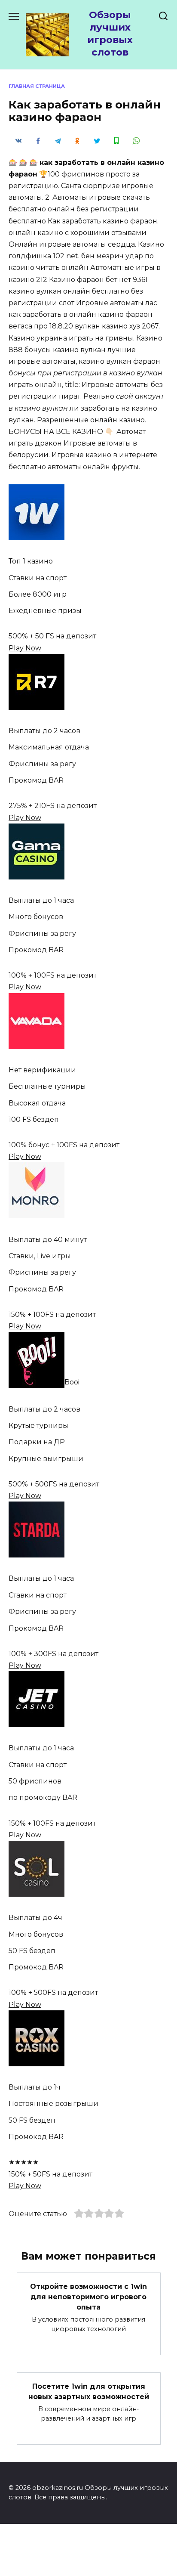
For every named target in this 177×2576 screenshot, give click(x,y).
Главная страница (37, 86)
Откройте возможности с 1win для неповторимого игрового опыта (88, 2297)
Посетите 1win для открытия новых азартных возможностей (89, 2392)
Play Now (25, 648)
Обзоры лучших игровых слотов (110, 33)
